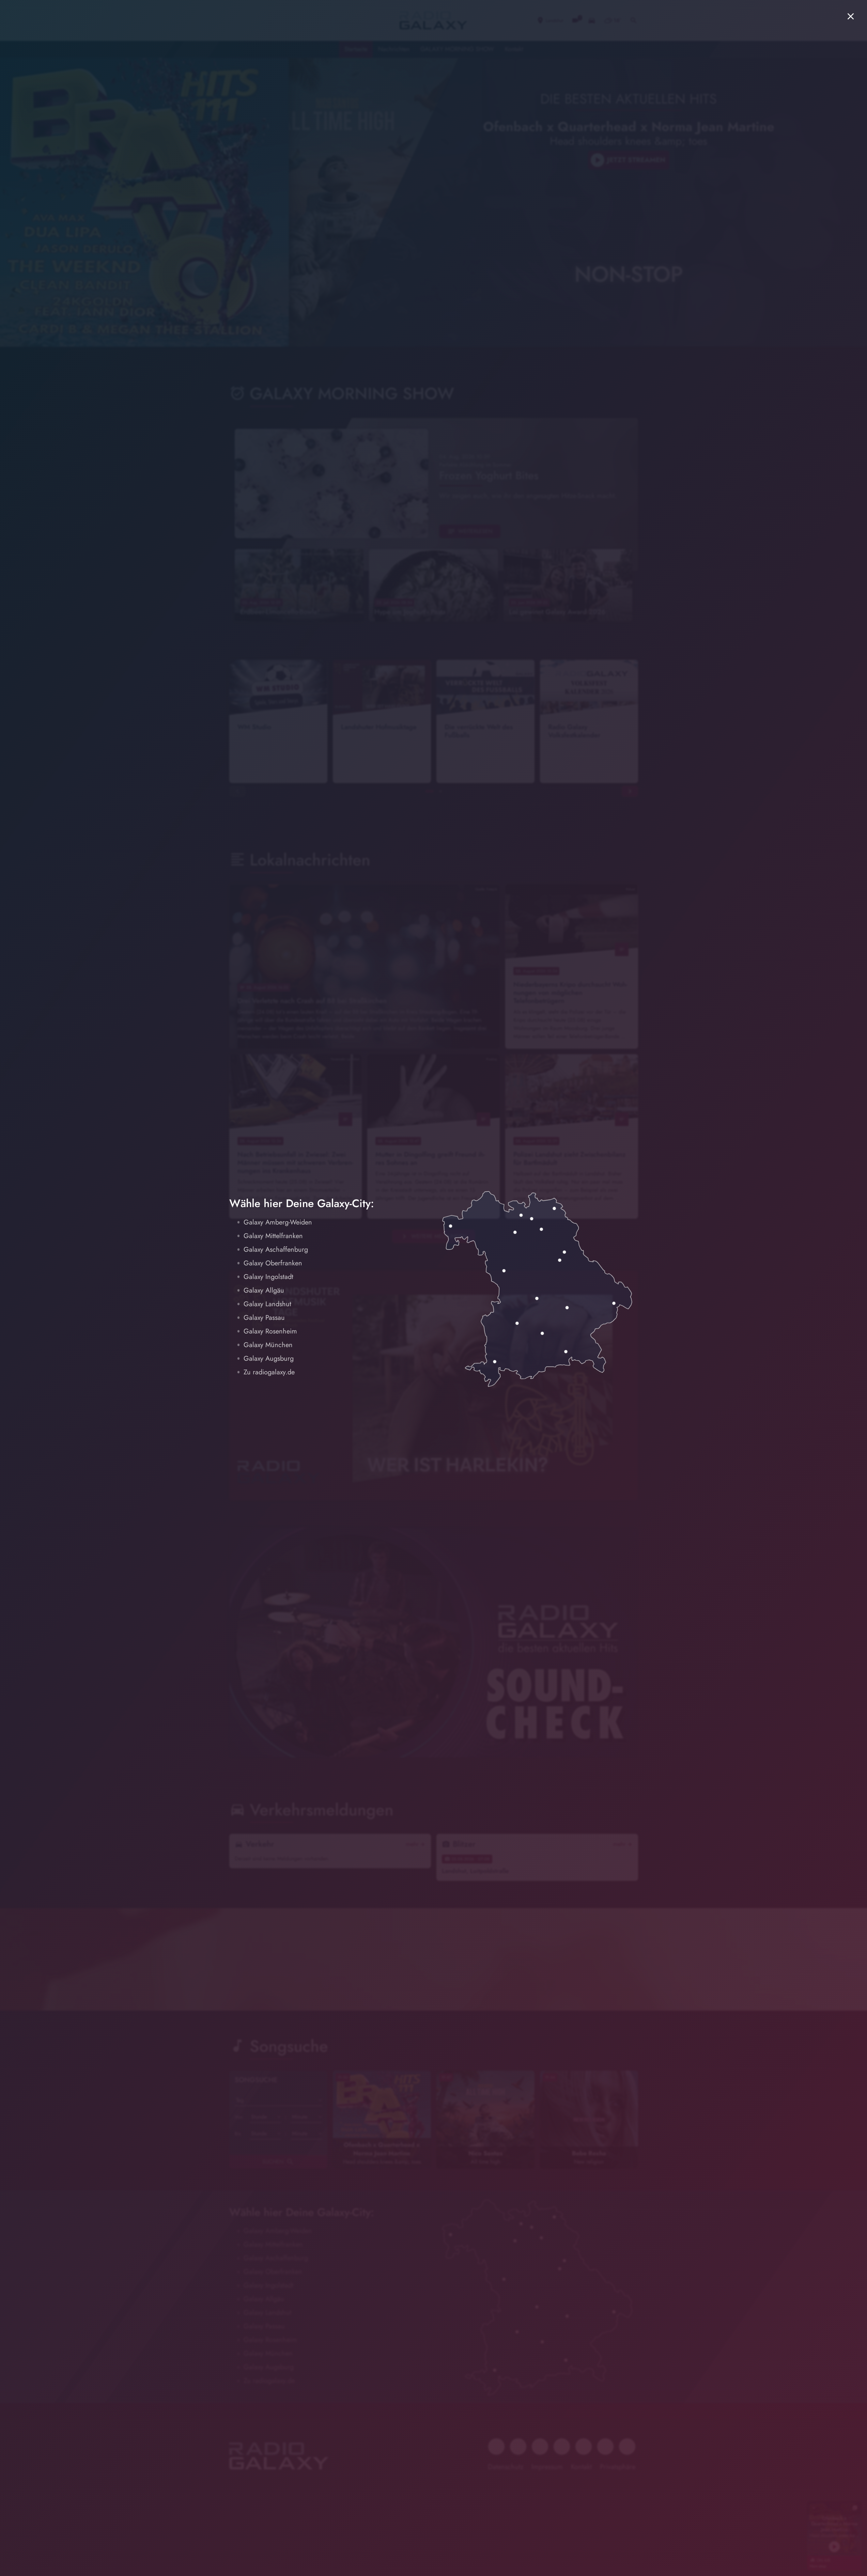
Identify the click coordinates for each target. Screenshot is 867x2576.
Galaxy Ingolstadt (268, 1277)
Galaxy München (268, 1345)
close (851, 16)
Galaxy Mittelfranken (273, 1236)
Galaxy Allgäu (264, 1290)
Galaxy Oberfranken (273, 1263)
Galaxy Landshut (267, 1304)
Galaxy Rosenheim (270, 1331)
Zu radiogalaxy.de (269, 1372)
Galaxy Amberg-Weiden (278, 1222)
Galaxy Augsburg (269, 1359)
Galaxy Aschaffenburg (276, 1250)
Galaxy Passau (264, 1318)
